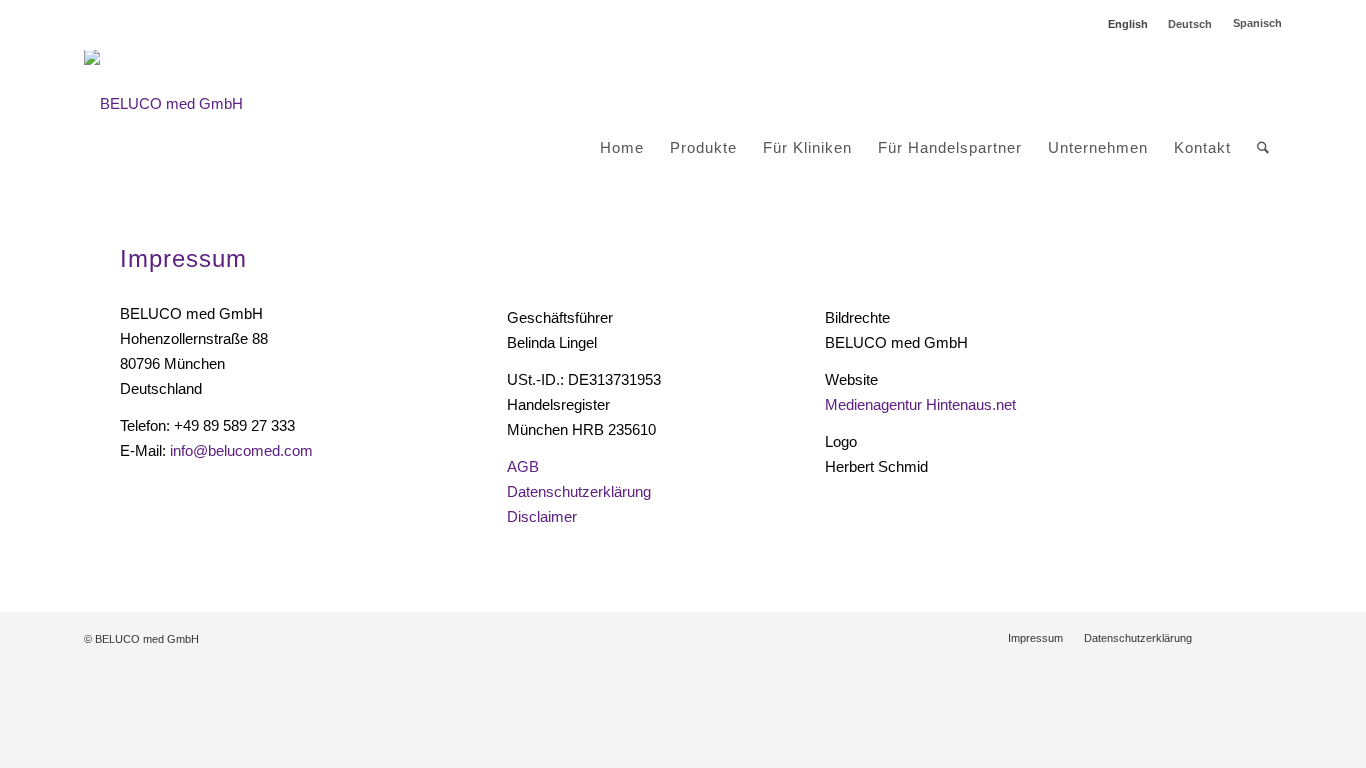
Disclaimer (542, 516)
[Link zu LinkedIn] (1237, 637)
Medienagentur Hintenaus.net (920, 404)
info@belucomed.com (241, 450)
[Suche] (1263, 148)
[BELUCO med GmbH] (163, 104)
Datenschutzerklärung (579, 491)
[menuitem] (622, 104)
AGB (523, 466)
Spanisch (1257, 23)
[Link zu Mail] (1267, 637)
